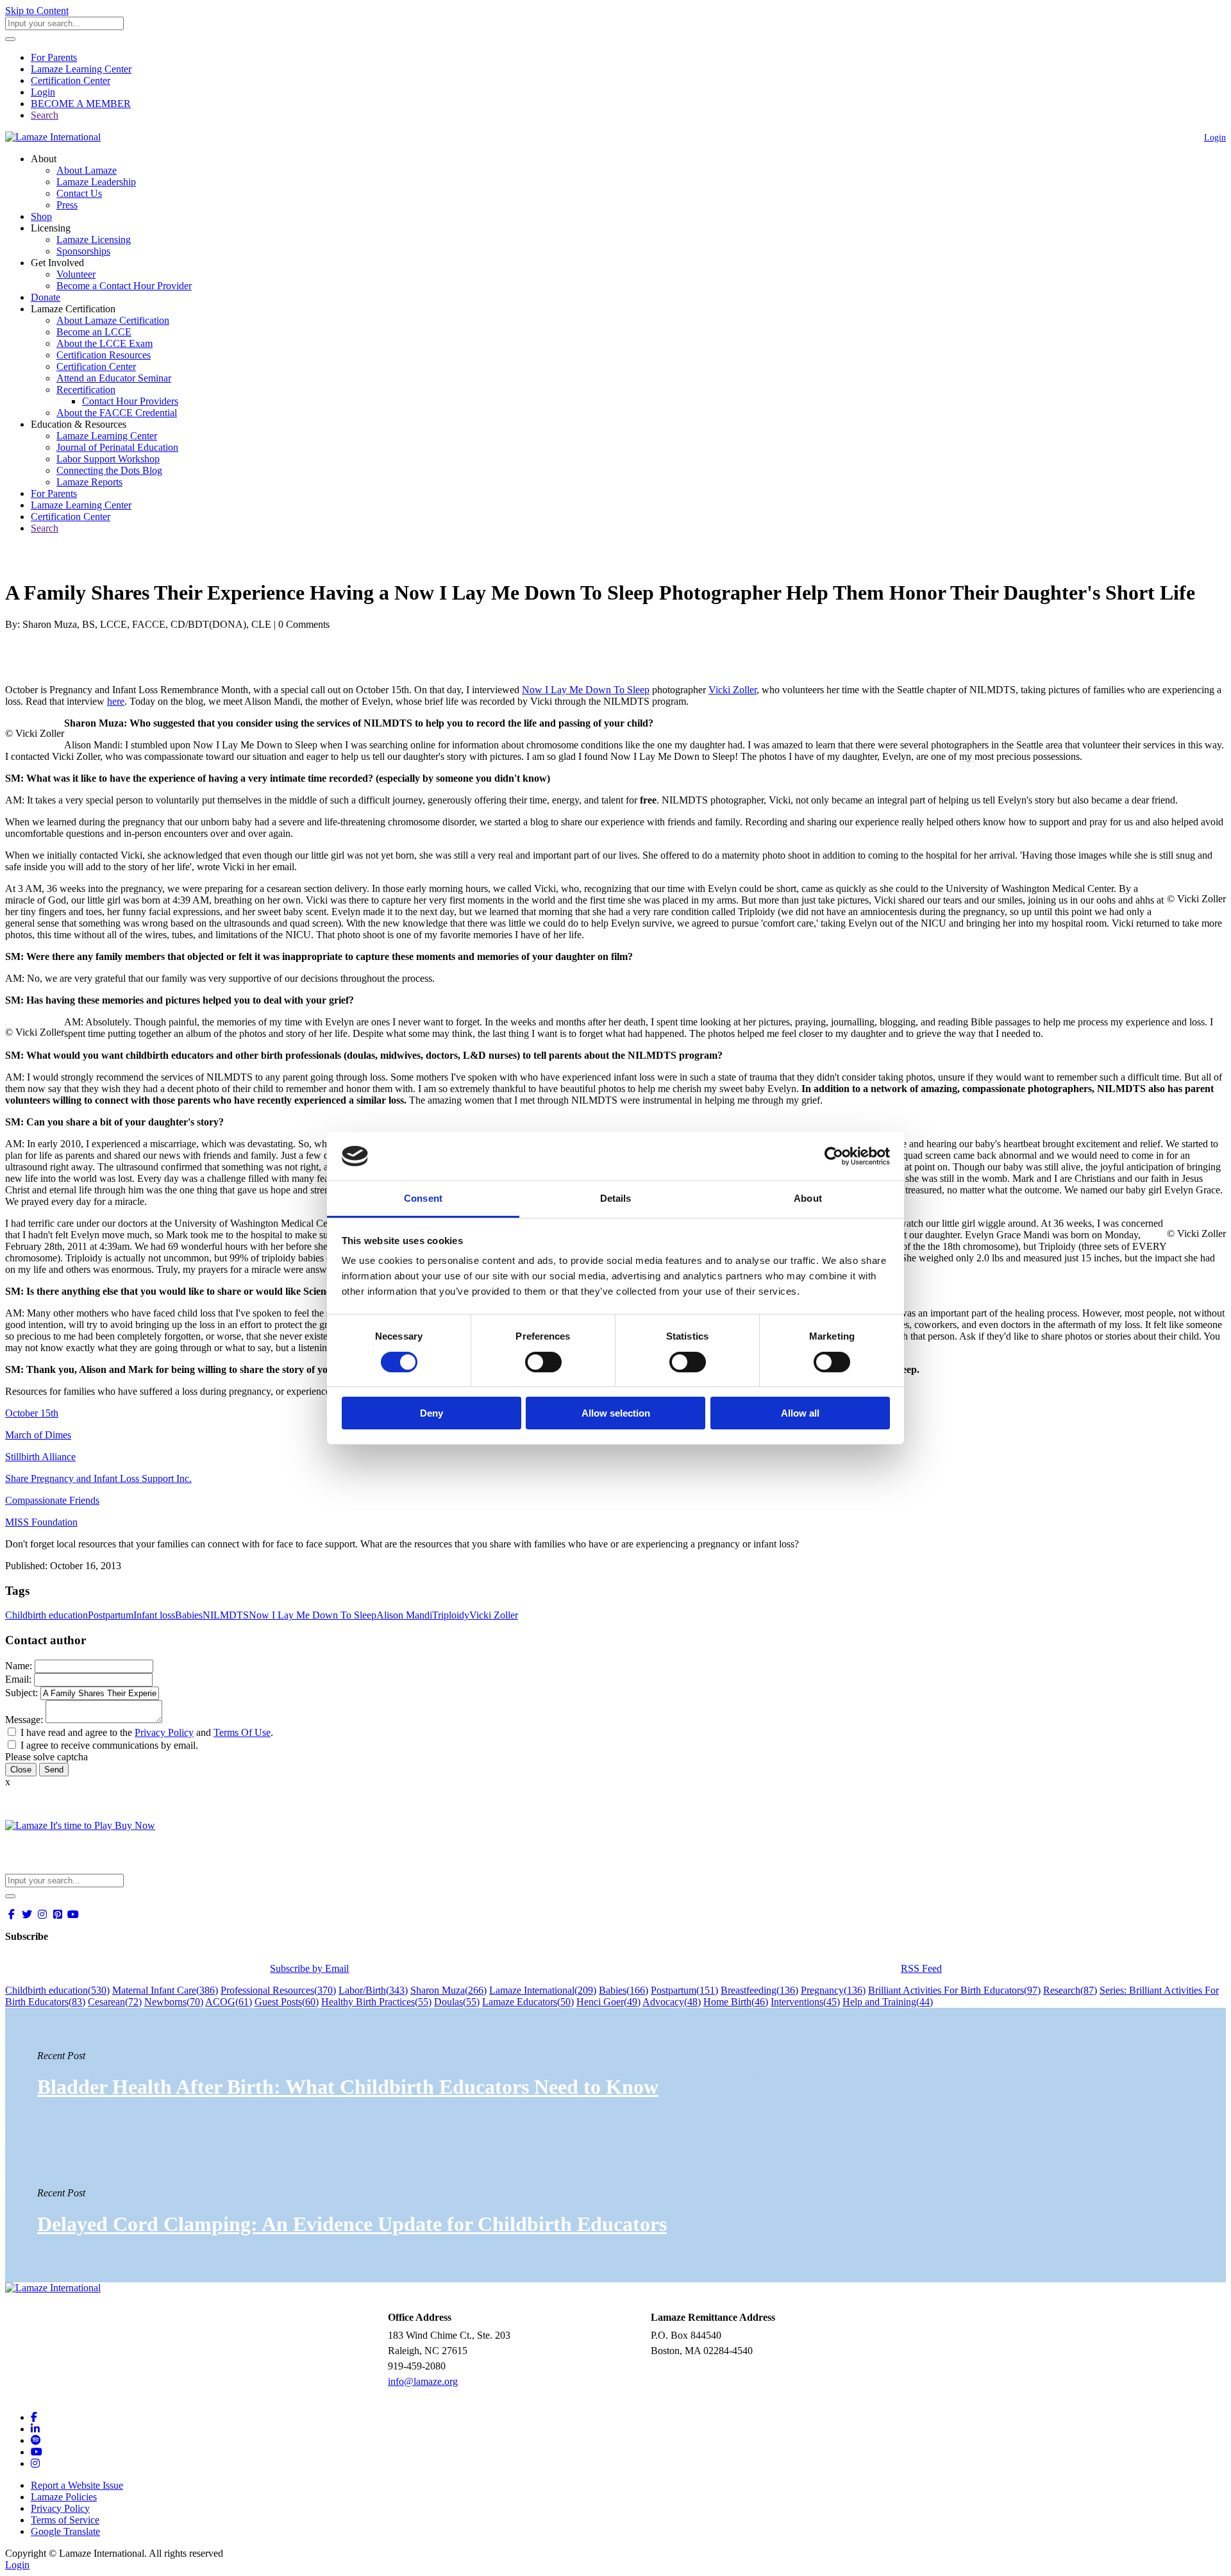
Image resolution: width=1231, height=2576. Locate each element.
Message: (24, 1720)
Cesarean (115, 2002)
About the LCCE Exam (105, 343)
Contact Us (79, 193)
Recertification (86, 390)
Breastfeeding (759, 1990)
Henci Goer (608, 2002)
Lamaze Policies (64, 2497)
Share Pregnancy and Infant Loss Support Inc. (98, 1478)
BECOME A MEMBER (81, 104)
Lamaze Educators (528, 2002)
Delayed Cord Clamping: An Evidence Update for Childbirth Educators (352, 2224)
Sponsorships (83, 251)
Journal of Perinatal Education (117, 447)
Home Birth (736, 2002)
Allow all (800, 1413)
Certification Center (71, 80)
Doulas (457, 2002)
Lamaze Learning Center (81, 69)
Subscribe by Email (309, 1968)
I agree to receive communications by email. (109, 1745)
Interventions (805, 2002)
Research (1070, 1990)
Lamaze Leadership (96, 182)
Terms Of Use (242, 1732)
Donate (46, 297)
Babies (189, 1615)
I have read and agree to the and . (147, 1732)
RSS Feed (921, 1968)
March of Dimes (38, 1435)
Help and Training (888, 2002)
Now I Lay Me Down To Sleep (586, 690)
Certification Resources (104, 355)
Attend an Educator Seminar (114, 378)
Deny (431, 1413)
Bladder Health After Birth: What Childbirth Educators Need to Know (348, 2087)
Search (45, 115)
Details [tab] (616, 1198)
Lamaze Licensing (94, 240)
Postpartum (111, 1615)
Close (21, 1770)
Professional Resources (278, 1990)
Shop (41, 216)
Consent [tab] (423, 1198)
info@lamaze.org (423, 2381)
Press (67, 205)
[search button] (10, 39)
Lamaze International (543, 1990)
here (116, 701)
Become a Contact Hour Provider (124, 286)
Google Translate (65, 2531)
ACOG (229, 2002)
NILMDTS (226, 1615)
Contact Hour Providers (130, 401)
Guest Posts (287, 2002)
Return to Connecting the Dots (75, 561)
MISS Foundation (41, 1522)
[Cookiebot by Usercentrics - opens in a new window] (834, 1156)
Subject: (21, 1693)
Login (43, 92)
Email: (18, 1679)
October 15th (32, 1413)
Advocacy (672, 2002)
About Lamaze (87, 170)
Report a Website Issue (77, 2485)
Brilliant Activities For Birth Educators (954, 1990)
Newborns (174, 2002)
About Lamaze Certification (113, 320)
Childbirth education (46, 1615)
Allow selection (616, 1413)
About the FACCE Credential (117, 413)
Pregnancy (833, 1990)
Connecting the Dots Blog (109, 470)
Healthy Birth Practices (376, 2002)
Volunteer (76, 274)
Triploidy (451, 1615)
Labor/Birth (373, 1990)
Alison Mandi (404, 1615)
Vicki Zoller (733, 690)
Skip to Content (37, 11)
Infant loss (154, 1615)
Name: (19, 1666)
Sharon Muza (448, 1990)
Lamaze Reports (89, 482)
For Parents (54, 57)
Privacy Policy (164, 1732)
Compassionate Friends (52, 1500)
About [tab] (808, 1198)
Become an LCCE (94, 332)
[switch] (543, 1362)
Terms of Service (65, 2520)
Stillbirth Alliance (40, 1457)
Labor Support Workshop (108, 459)
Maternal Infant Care (165, 1990)
